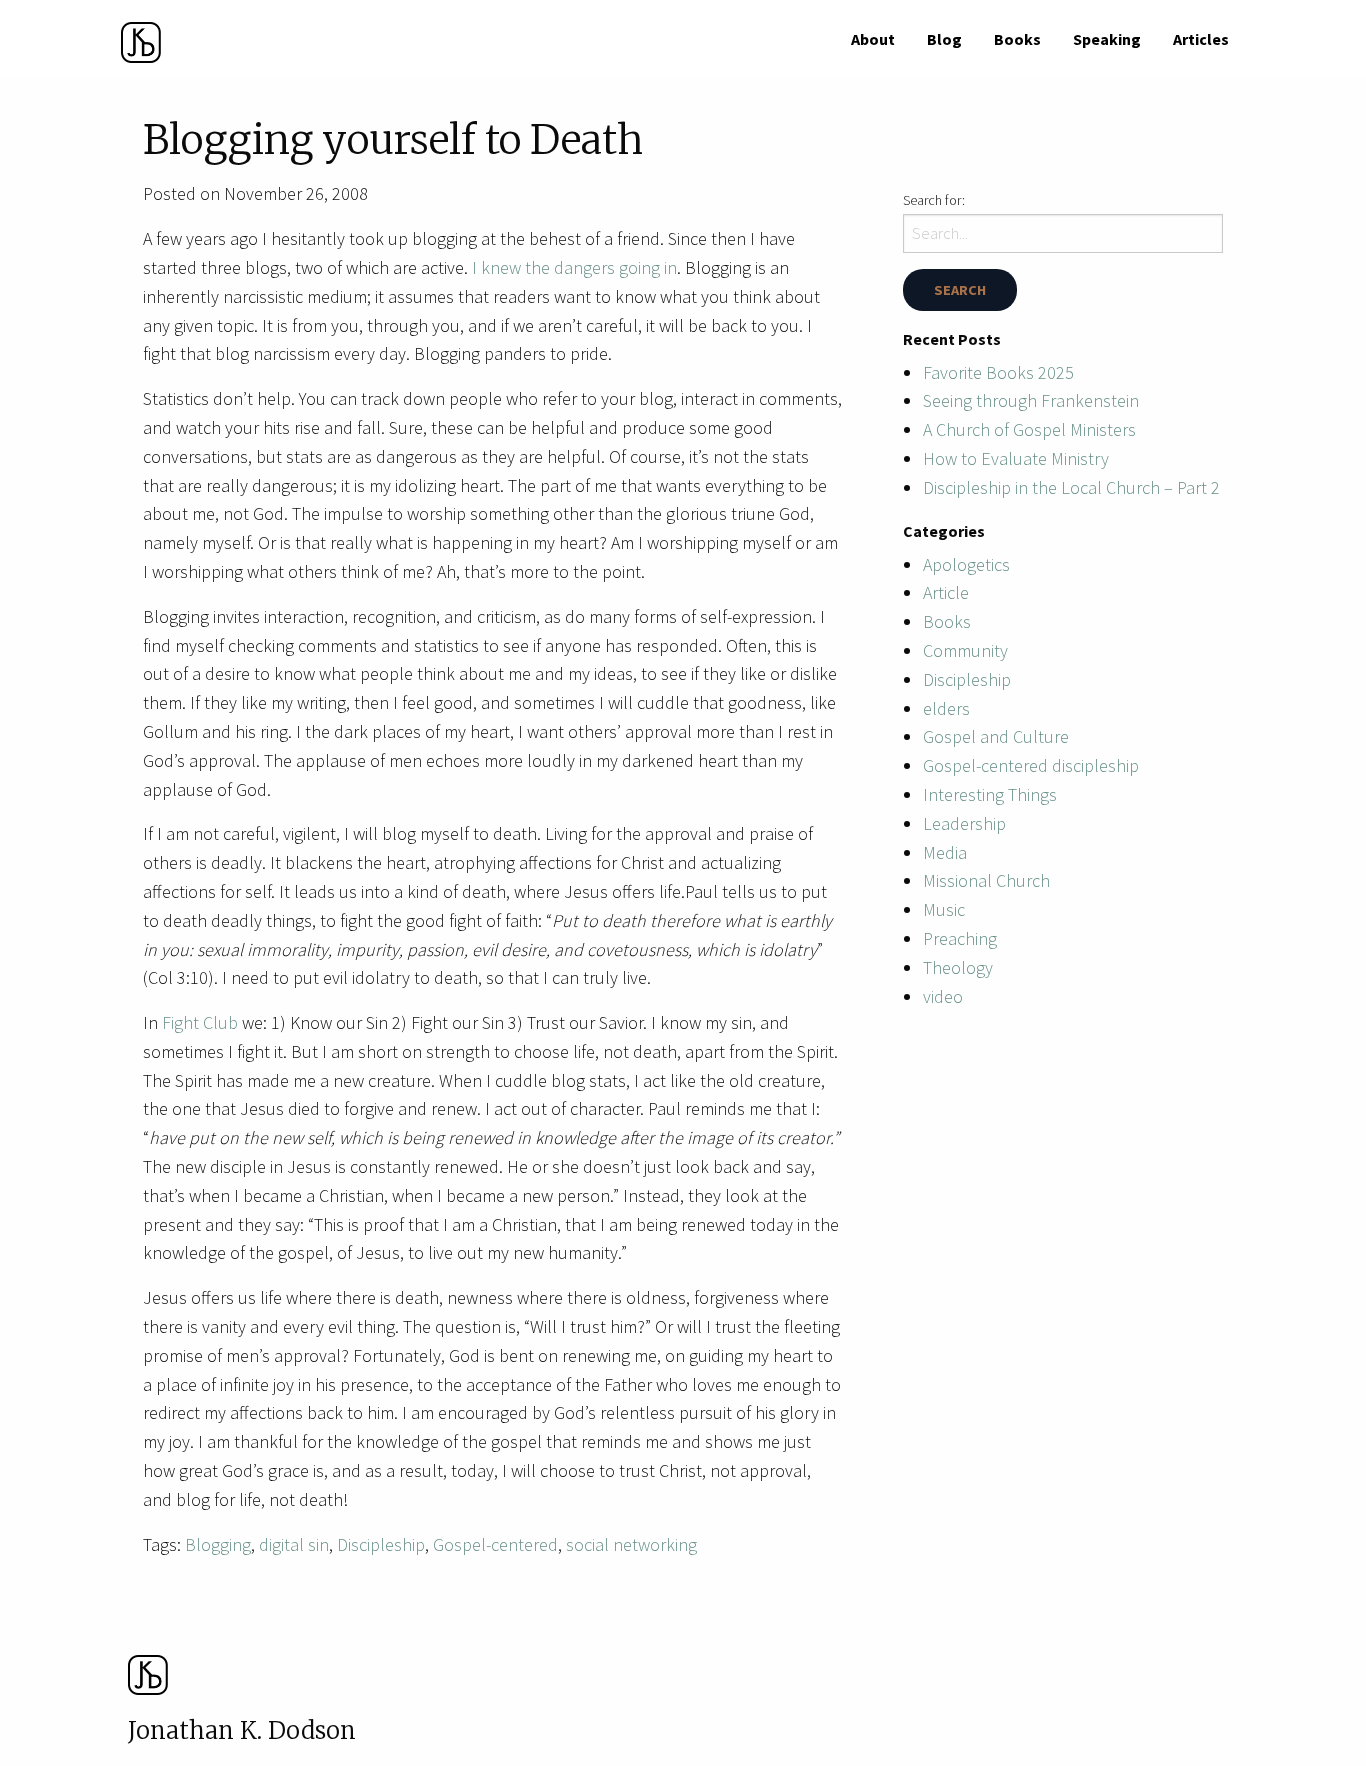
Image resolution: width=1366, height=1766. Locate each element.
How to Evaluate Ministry (1016, 458)
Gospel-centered (495, 1544)
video (943, 996)
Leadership (964, 823)
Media (945, 852)
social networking (631, 1544)
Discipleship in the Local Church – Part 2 (1071, 487)
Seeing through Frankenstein (1031, 400)
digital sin (294, 1544)
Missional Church (986, 880)
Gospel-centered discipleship (1031, 765)
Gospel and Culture (996, 736)
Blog (944, 39)
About (873, 39)
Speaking (1107, 39)
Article (946, 592)
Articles (1201, 39)
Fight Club (200, 1022)
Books (1017, 39)
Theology (958, 967)
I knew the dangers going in (574, 267)
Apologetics (966, 564)
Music (944, 909)
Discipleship (381, 1544)
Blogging (218, 1544)
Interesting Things (990, 794)
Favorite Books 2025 (998, 372)
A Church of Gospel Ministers (1029, 429)
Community (965, 650)
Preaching (960, 938)
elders (946, 708)
